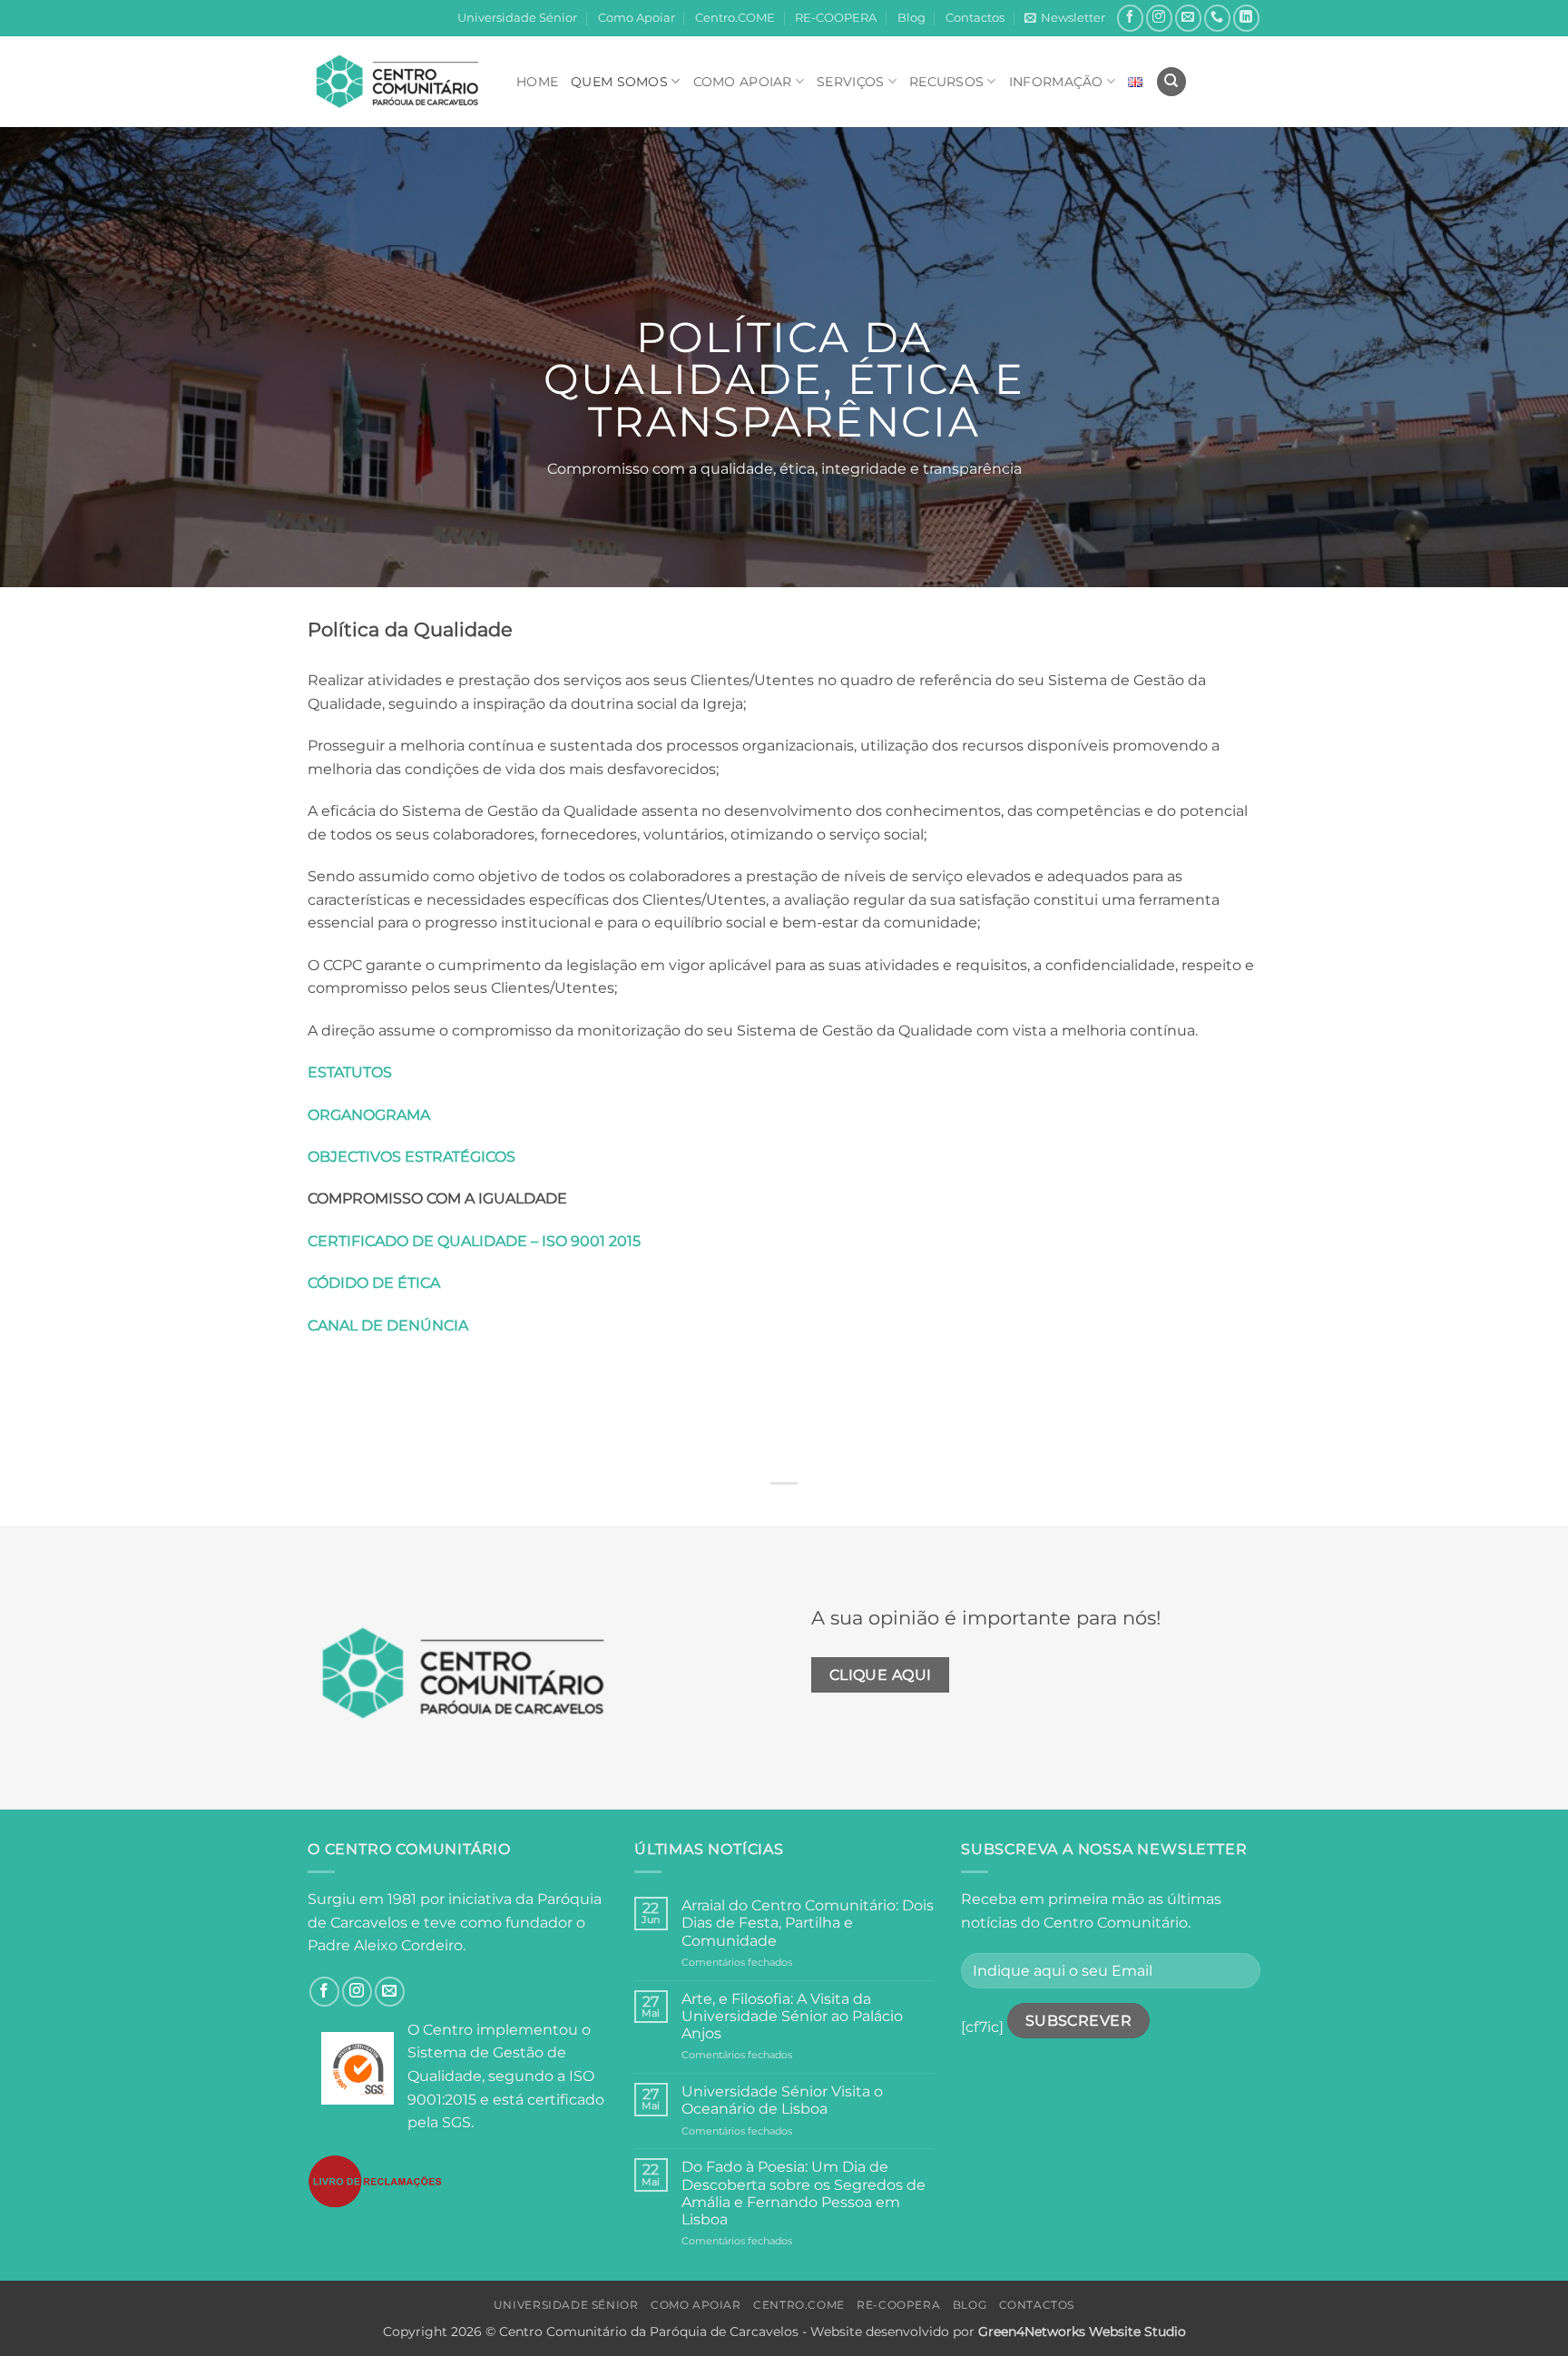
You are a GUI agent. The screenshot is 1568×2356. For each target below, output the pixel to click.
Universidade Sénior (517, 18)
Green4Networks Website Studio (1082, 2331)
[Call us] (1217, 18)
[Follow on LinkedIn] (1246, 18)
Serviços (850, 82)
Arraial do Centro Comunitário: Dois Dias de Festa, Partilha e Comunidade (808, 1923)
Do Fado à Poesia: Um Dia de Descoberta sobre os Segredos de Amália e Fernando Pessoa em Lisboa (804, 2193)
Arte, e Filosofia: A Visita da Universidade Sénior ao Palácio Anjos (792, 2016)
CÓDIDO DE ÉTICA (374, 1283)
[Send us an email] (1188, 18)
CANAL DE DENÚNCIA (388, 1325)
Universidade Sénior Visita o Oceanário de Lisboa (782, 2100)
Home (537, 82)
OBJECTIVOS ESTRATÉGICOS (412, 1157)
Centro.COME (735, 18)
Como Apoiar (637, 18)
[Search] (1171, 82)
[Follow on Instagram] (1159, 18)
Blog (911, 18)
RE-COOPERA (836, 18)
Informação (1056, 82)
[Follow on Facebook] (1130, 18)
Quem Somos (619, 82)
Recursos (946, 82)
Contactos (975, 18)
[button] (1065, 18)
